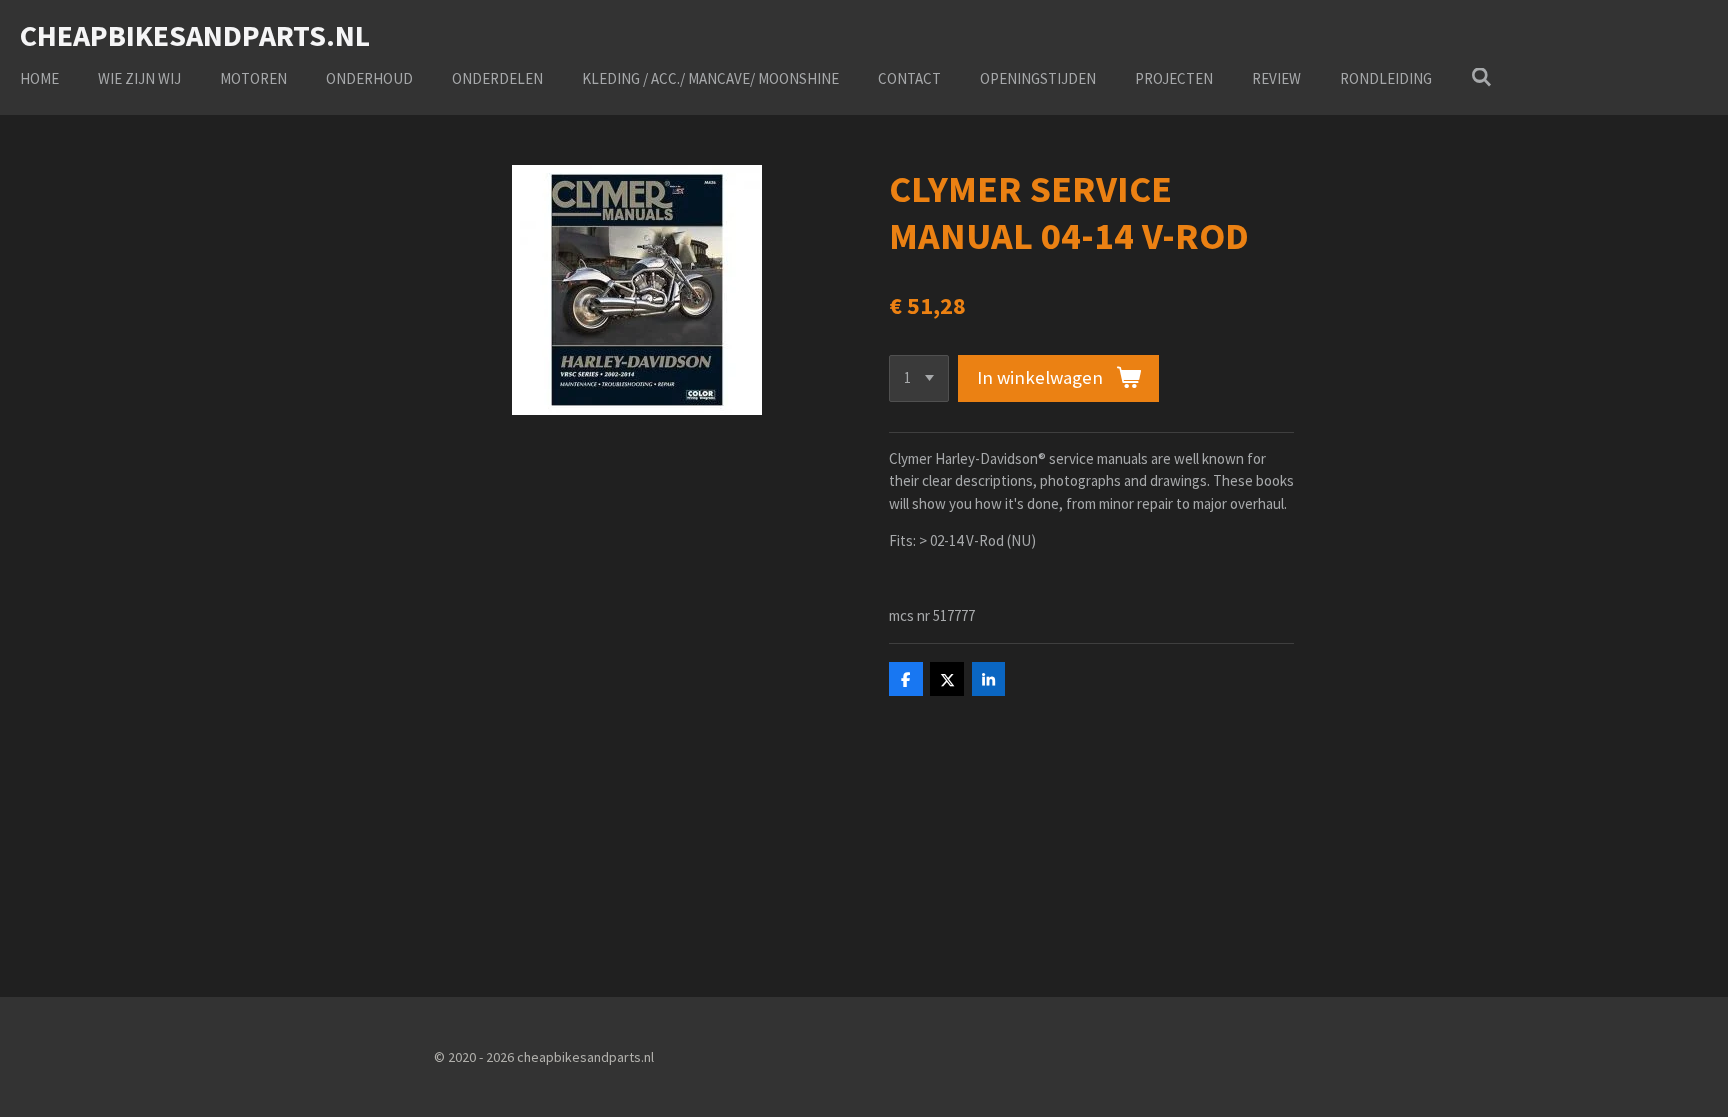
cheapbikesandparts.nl (195, 35)
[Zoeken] (1481, 77)
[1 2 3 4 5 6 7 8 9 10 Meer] (919, 378)
